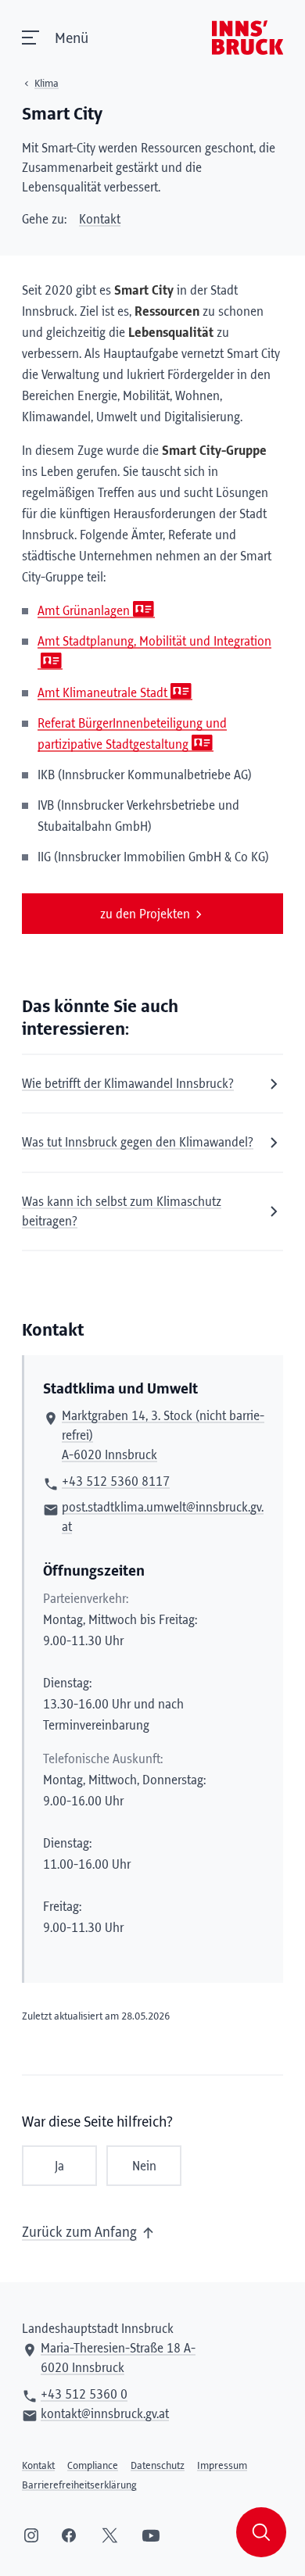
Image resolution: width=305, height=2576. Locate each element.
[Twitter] (110, 2535)
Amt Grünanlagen (84, 611)
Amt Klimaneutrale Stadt (102, 693)
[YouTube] (151, 2535)
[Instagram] (31, 2535)
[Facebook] (69, 2535)
